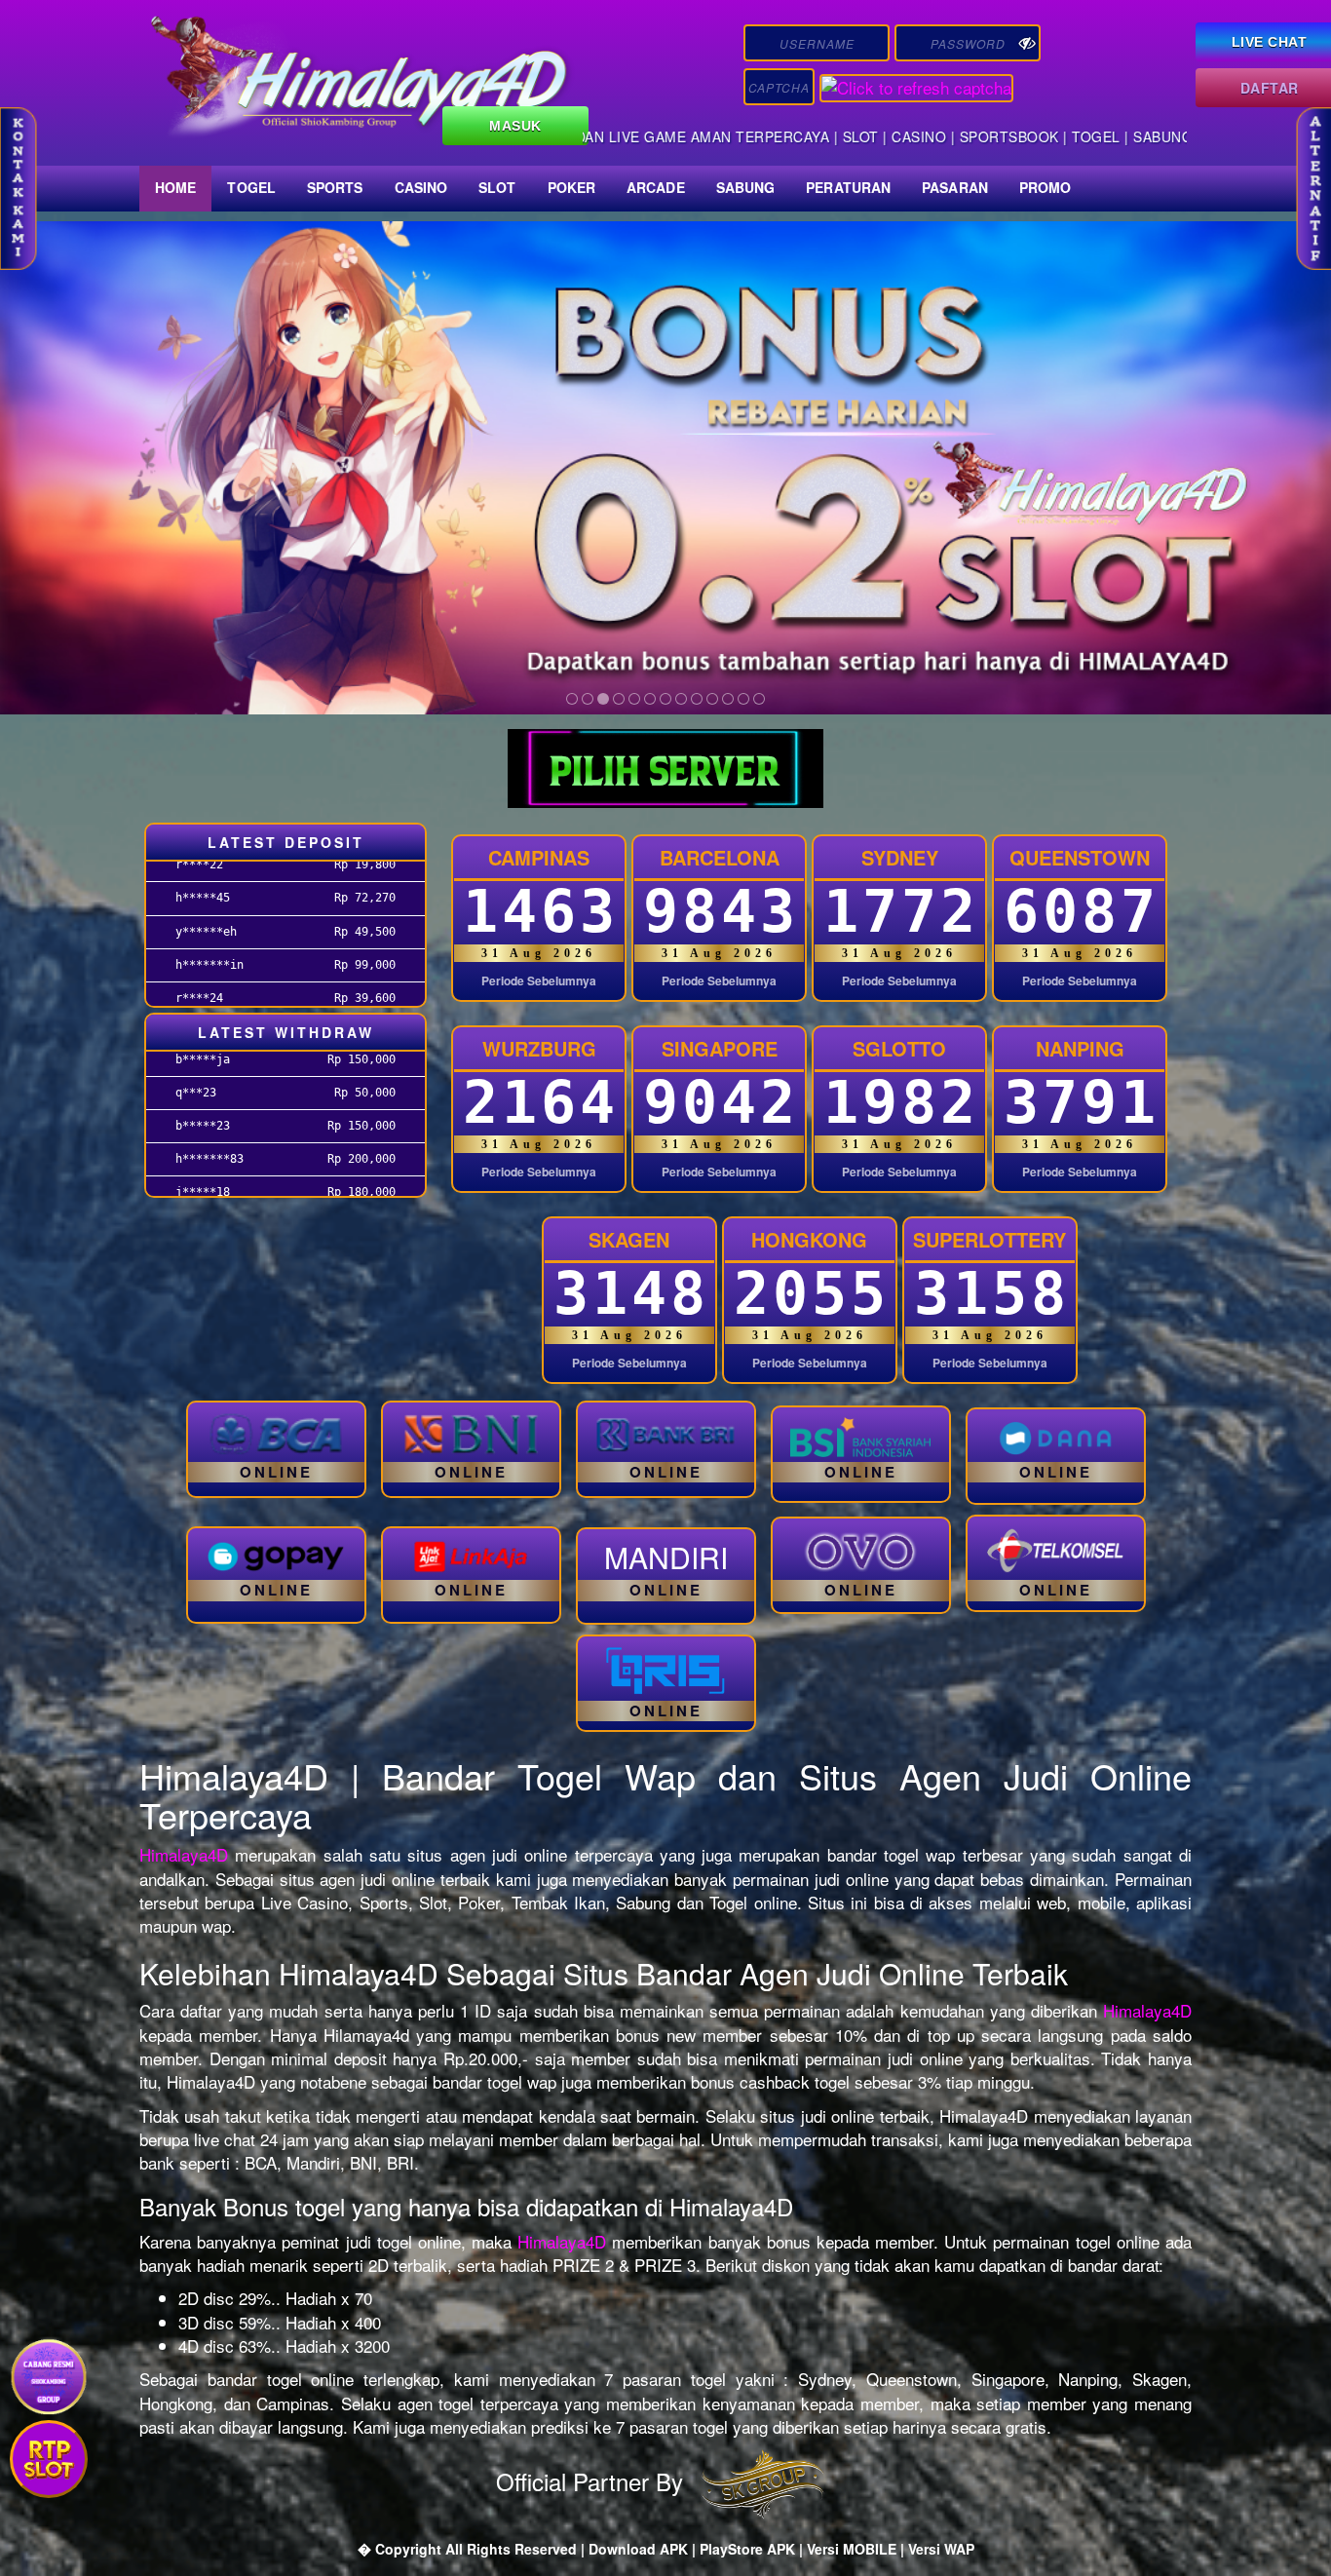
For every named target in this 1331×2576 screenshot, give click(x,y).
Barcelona (720, 857)
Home (175, 187)
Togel (251, 187)
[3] (603, 699)
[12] (743, 699)
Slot (497, 187)
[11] (728, 699)
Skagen (629, 1239)
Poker (572, 187)
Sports (335, 187)
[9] (697, 699)
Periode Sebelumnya (539, 981)
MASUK (515, 126)
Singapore (720, 1048)
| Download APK (636, 2549)
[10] (712, 699)
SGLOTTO (899, 1048)
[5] (634, 699)
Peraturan (848, 187)
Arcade (656, 187)
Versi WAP (941, 2549)
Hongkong (809, 1239)
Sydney (900, 857)
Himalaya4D (184, 1854)
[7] (665, 699)
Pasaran (955, 187)
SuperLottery (989, 1239)
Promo (1046, 187)
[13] (759, 699)
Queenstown (1080, 857)
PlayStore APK (747, 2549)
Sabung (746, 187)
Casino (421, 187)
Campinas (539, 857)
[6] (650, 699)
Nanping (1080, 1048)
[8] (681, 699)
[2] (588, 699)
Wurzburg (539, 1048)
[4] (619, 699)
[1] (572, 699)
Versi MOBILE (852, 2549)
